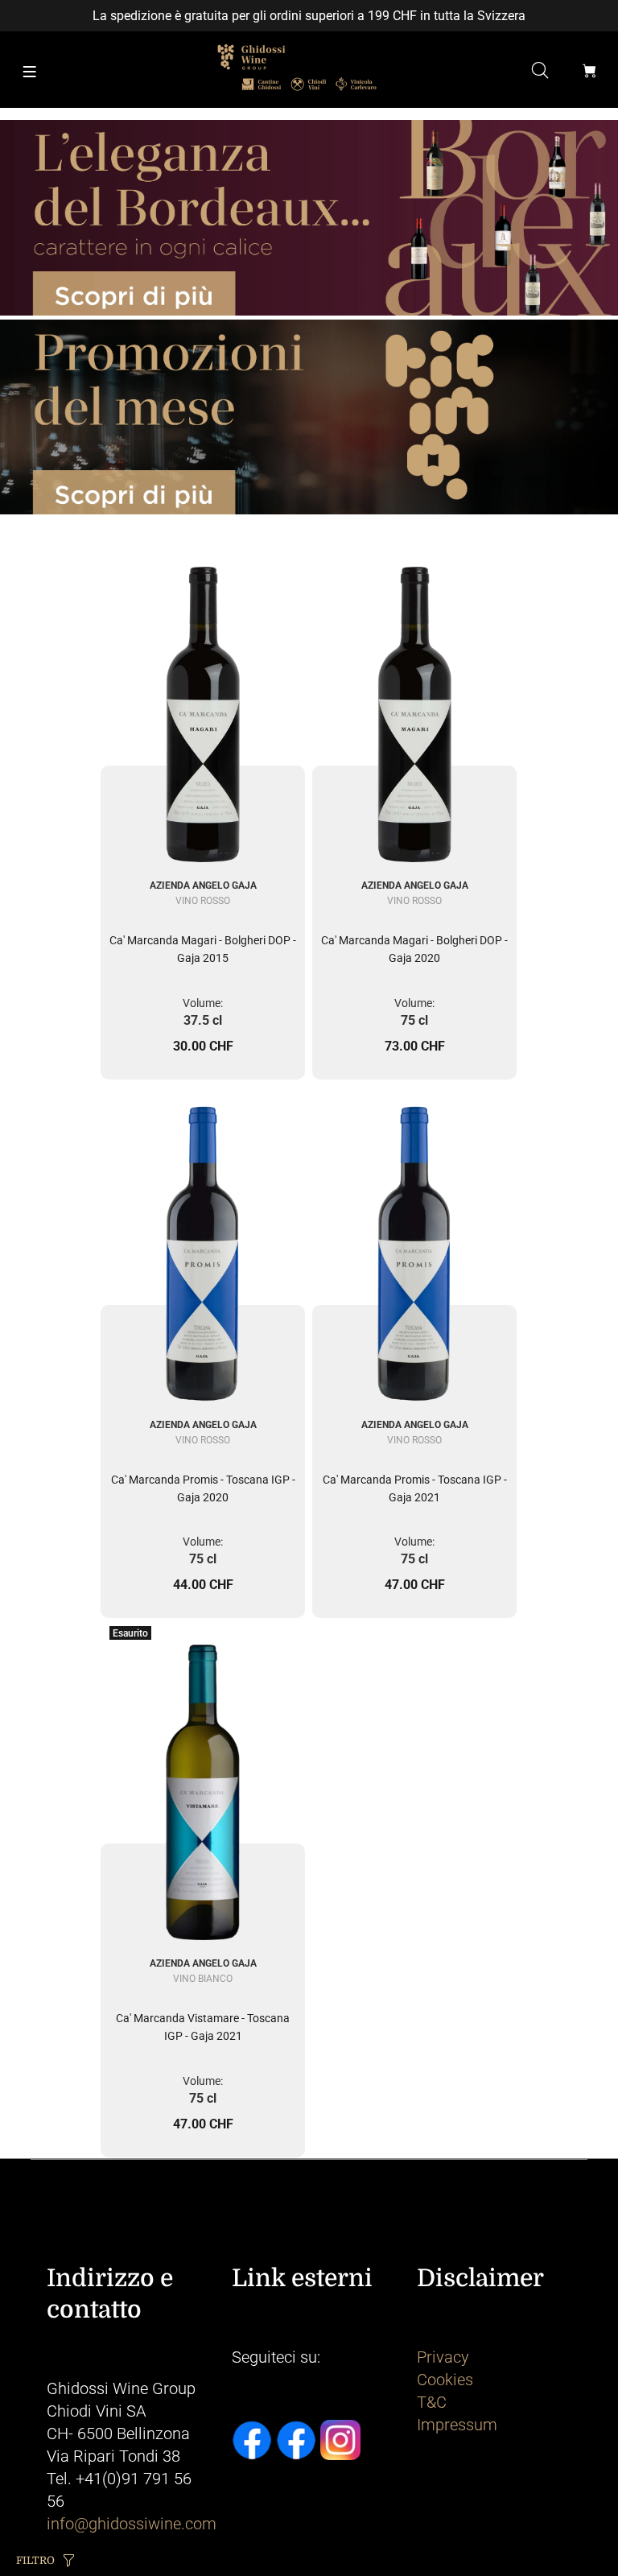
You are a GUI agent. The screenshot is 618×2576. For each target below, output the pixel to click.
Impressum (457, 2425)
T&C (432, 2402)
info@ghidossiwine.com (132, 2524)
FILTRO (35, 2560)
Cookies (445, 2380)
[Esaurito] (203, 1779)
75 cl (414, 1020)
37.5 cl (203, 1020)
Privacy (443, 2357)
